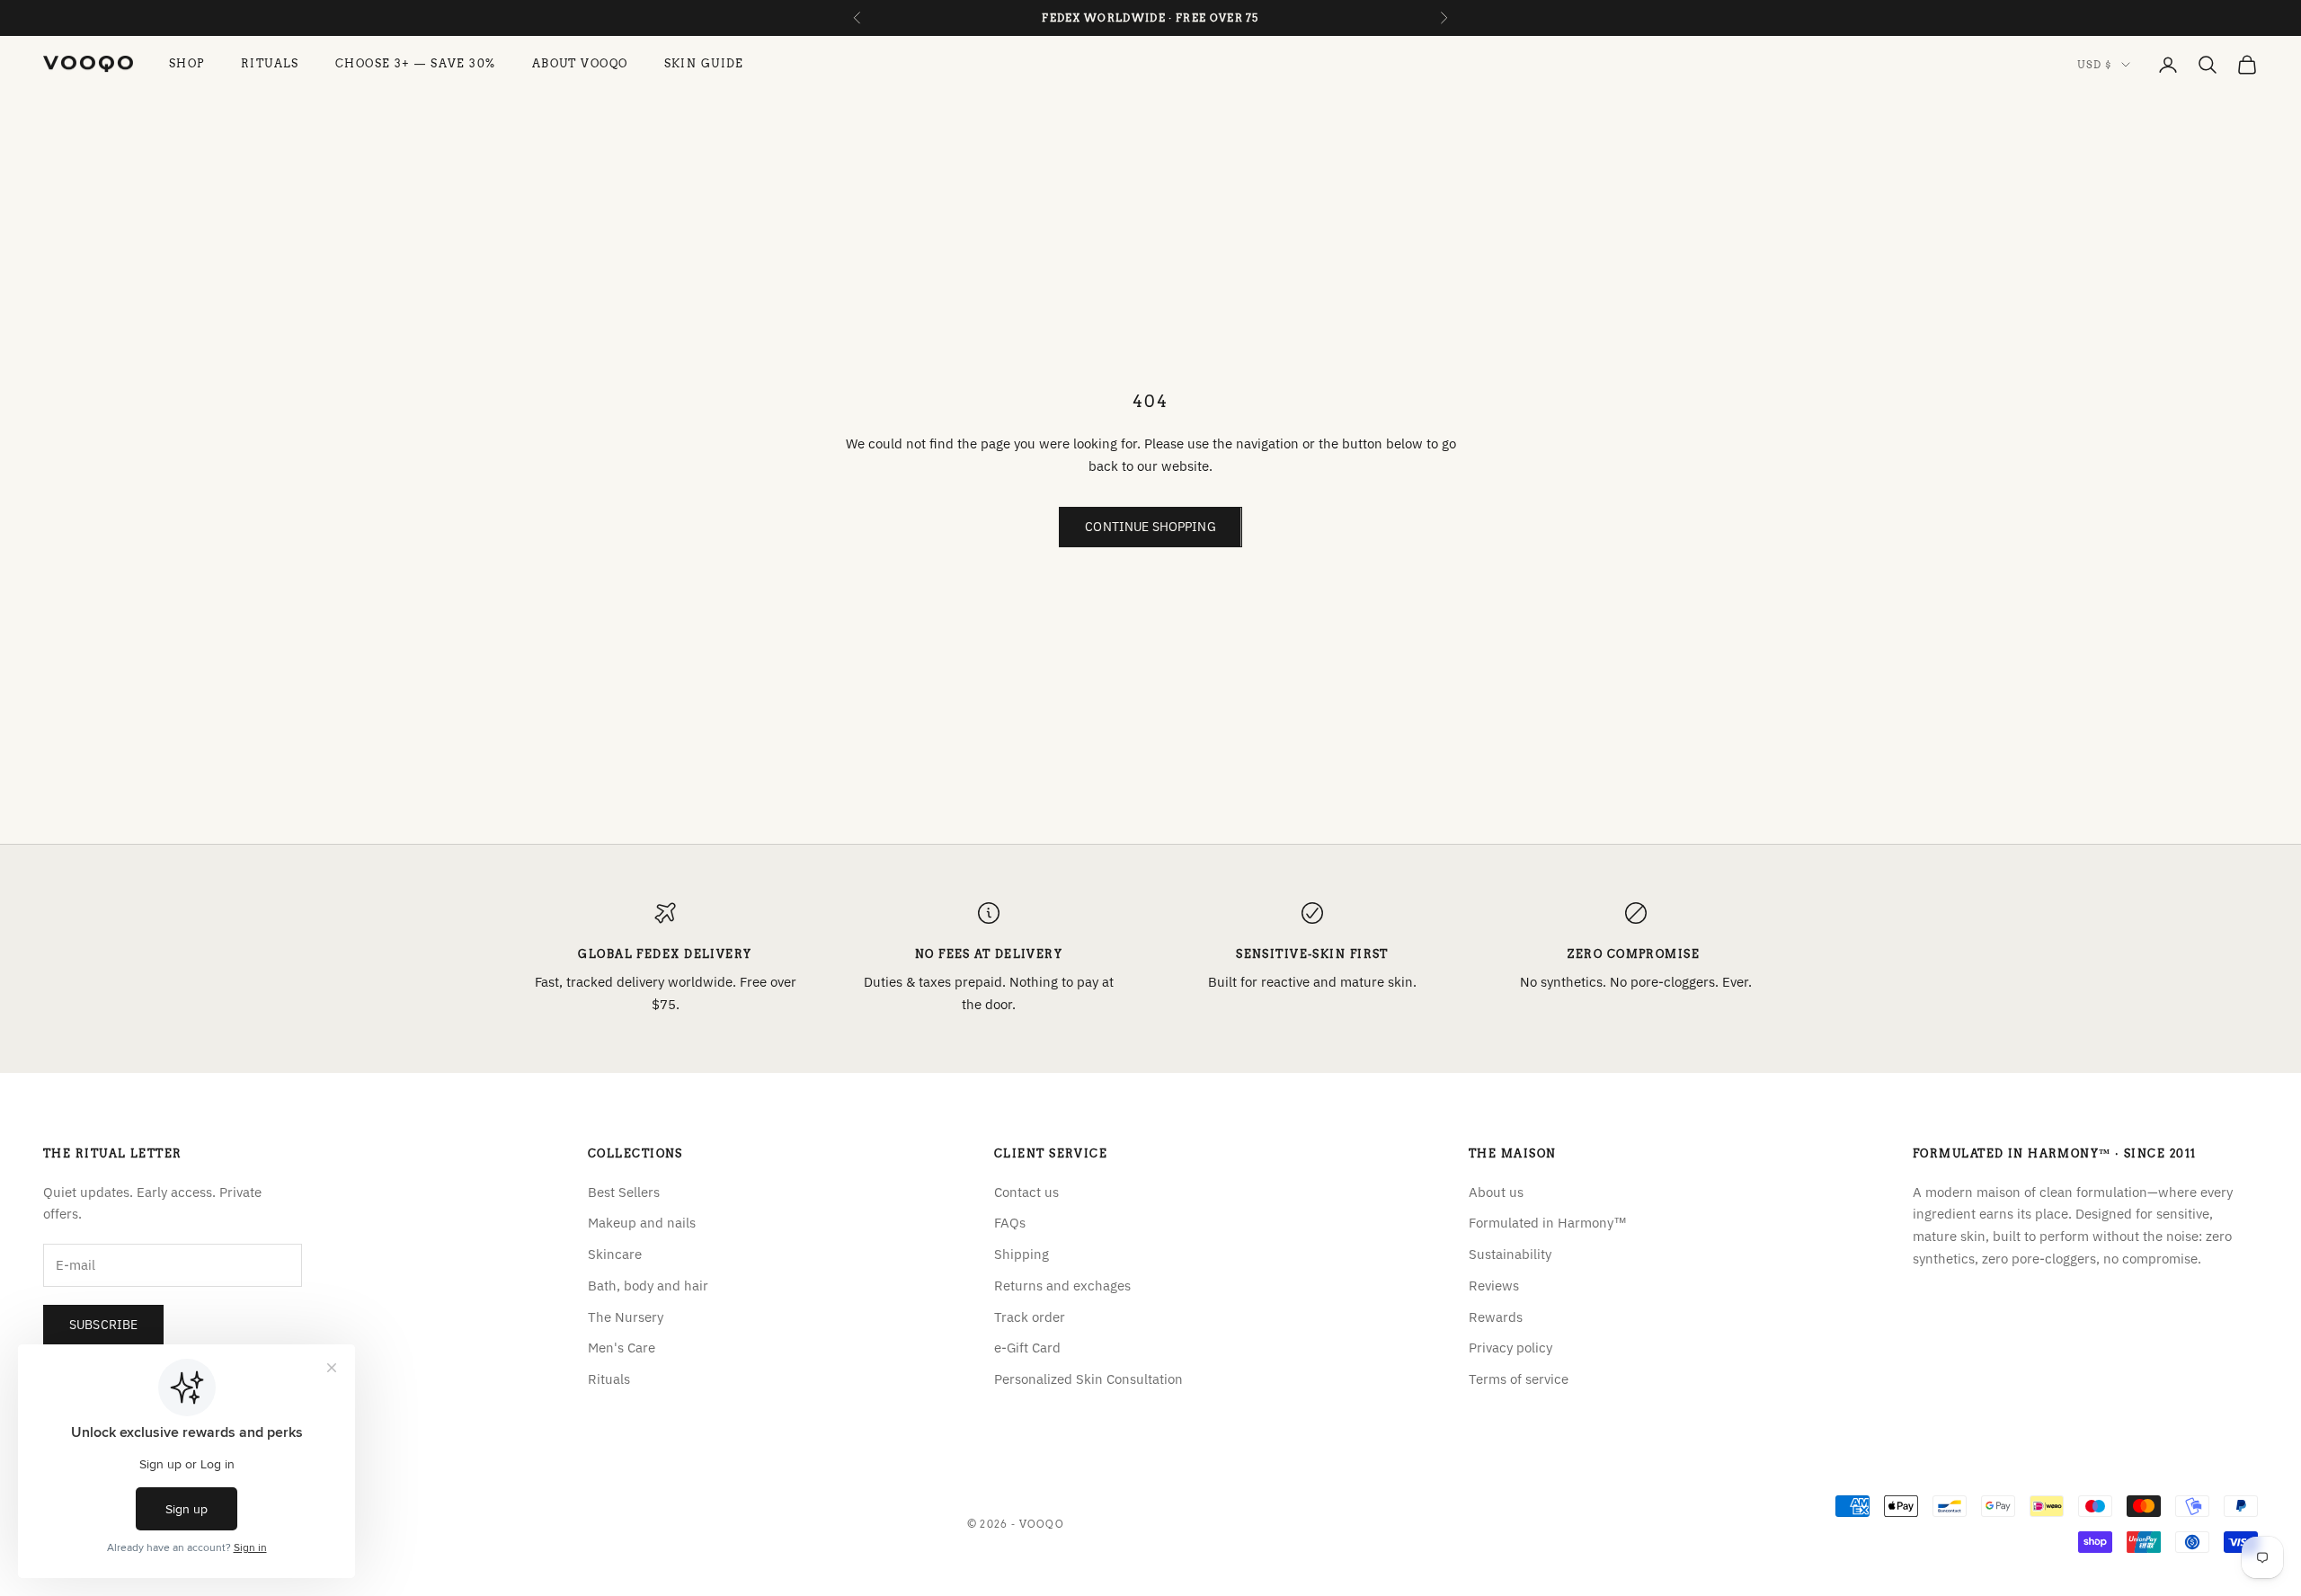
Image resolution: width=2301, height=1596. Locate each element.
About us (1496, 1192)
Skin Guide (704, 64)
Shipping (1022, 1254)
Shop (187, 64)
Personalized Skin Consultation (1088, 1379)
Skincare (615, 1254)
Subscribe (103, 1325)
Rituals (270, 64)
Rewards (1496, 1317)
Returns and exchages (1062, 1286)
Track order (1030, 1317)
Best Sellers (624, 1192)
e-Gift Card (1027, 1348)
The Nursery (626, 1317)
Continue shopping (1150, 527)
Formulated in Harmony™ (1548, 1223)
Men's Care (622, 1348)
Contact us (1026, 1192)
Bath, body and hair (648, 1286)
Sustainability (1510, 1254)
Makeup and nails (642, 1223)
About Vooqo (580, 64)
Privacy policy (1510, 1348)
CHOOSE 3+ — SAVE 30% (416, 64)
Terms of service (1519, 1379)
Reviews (1494, 1286)
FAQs (1010, 1223)
